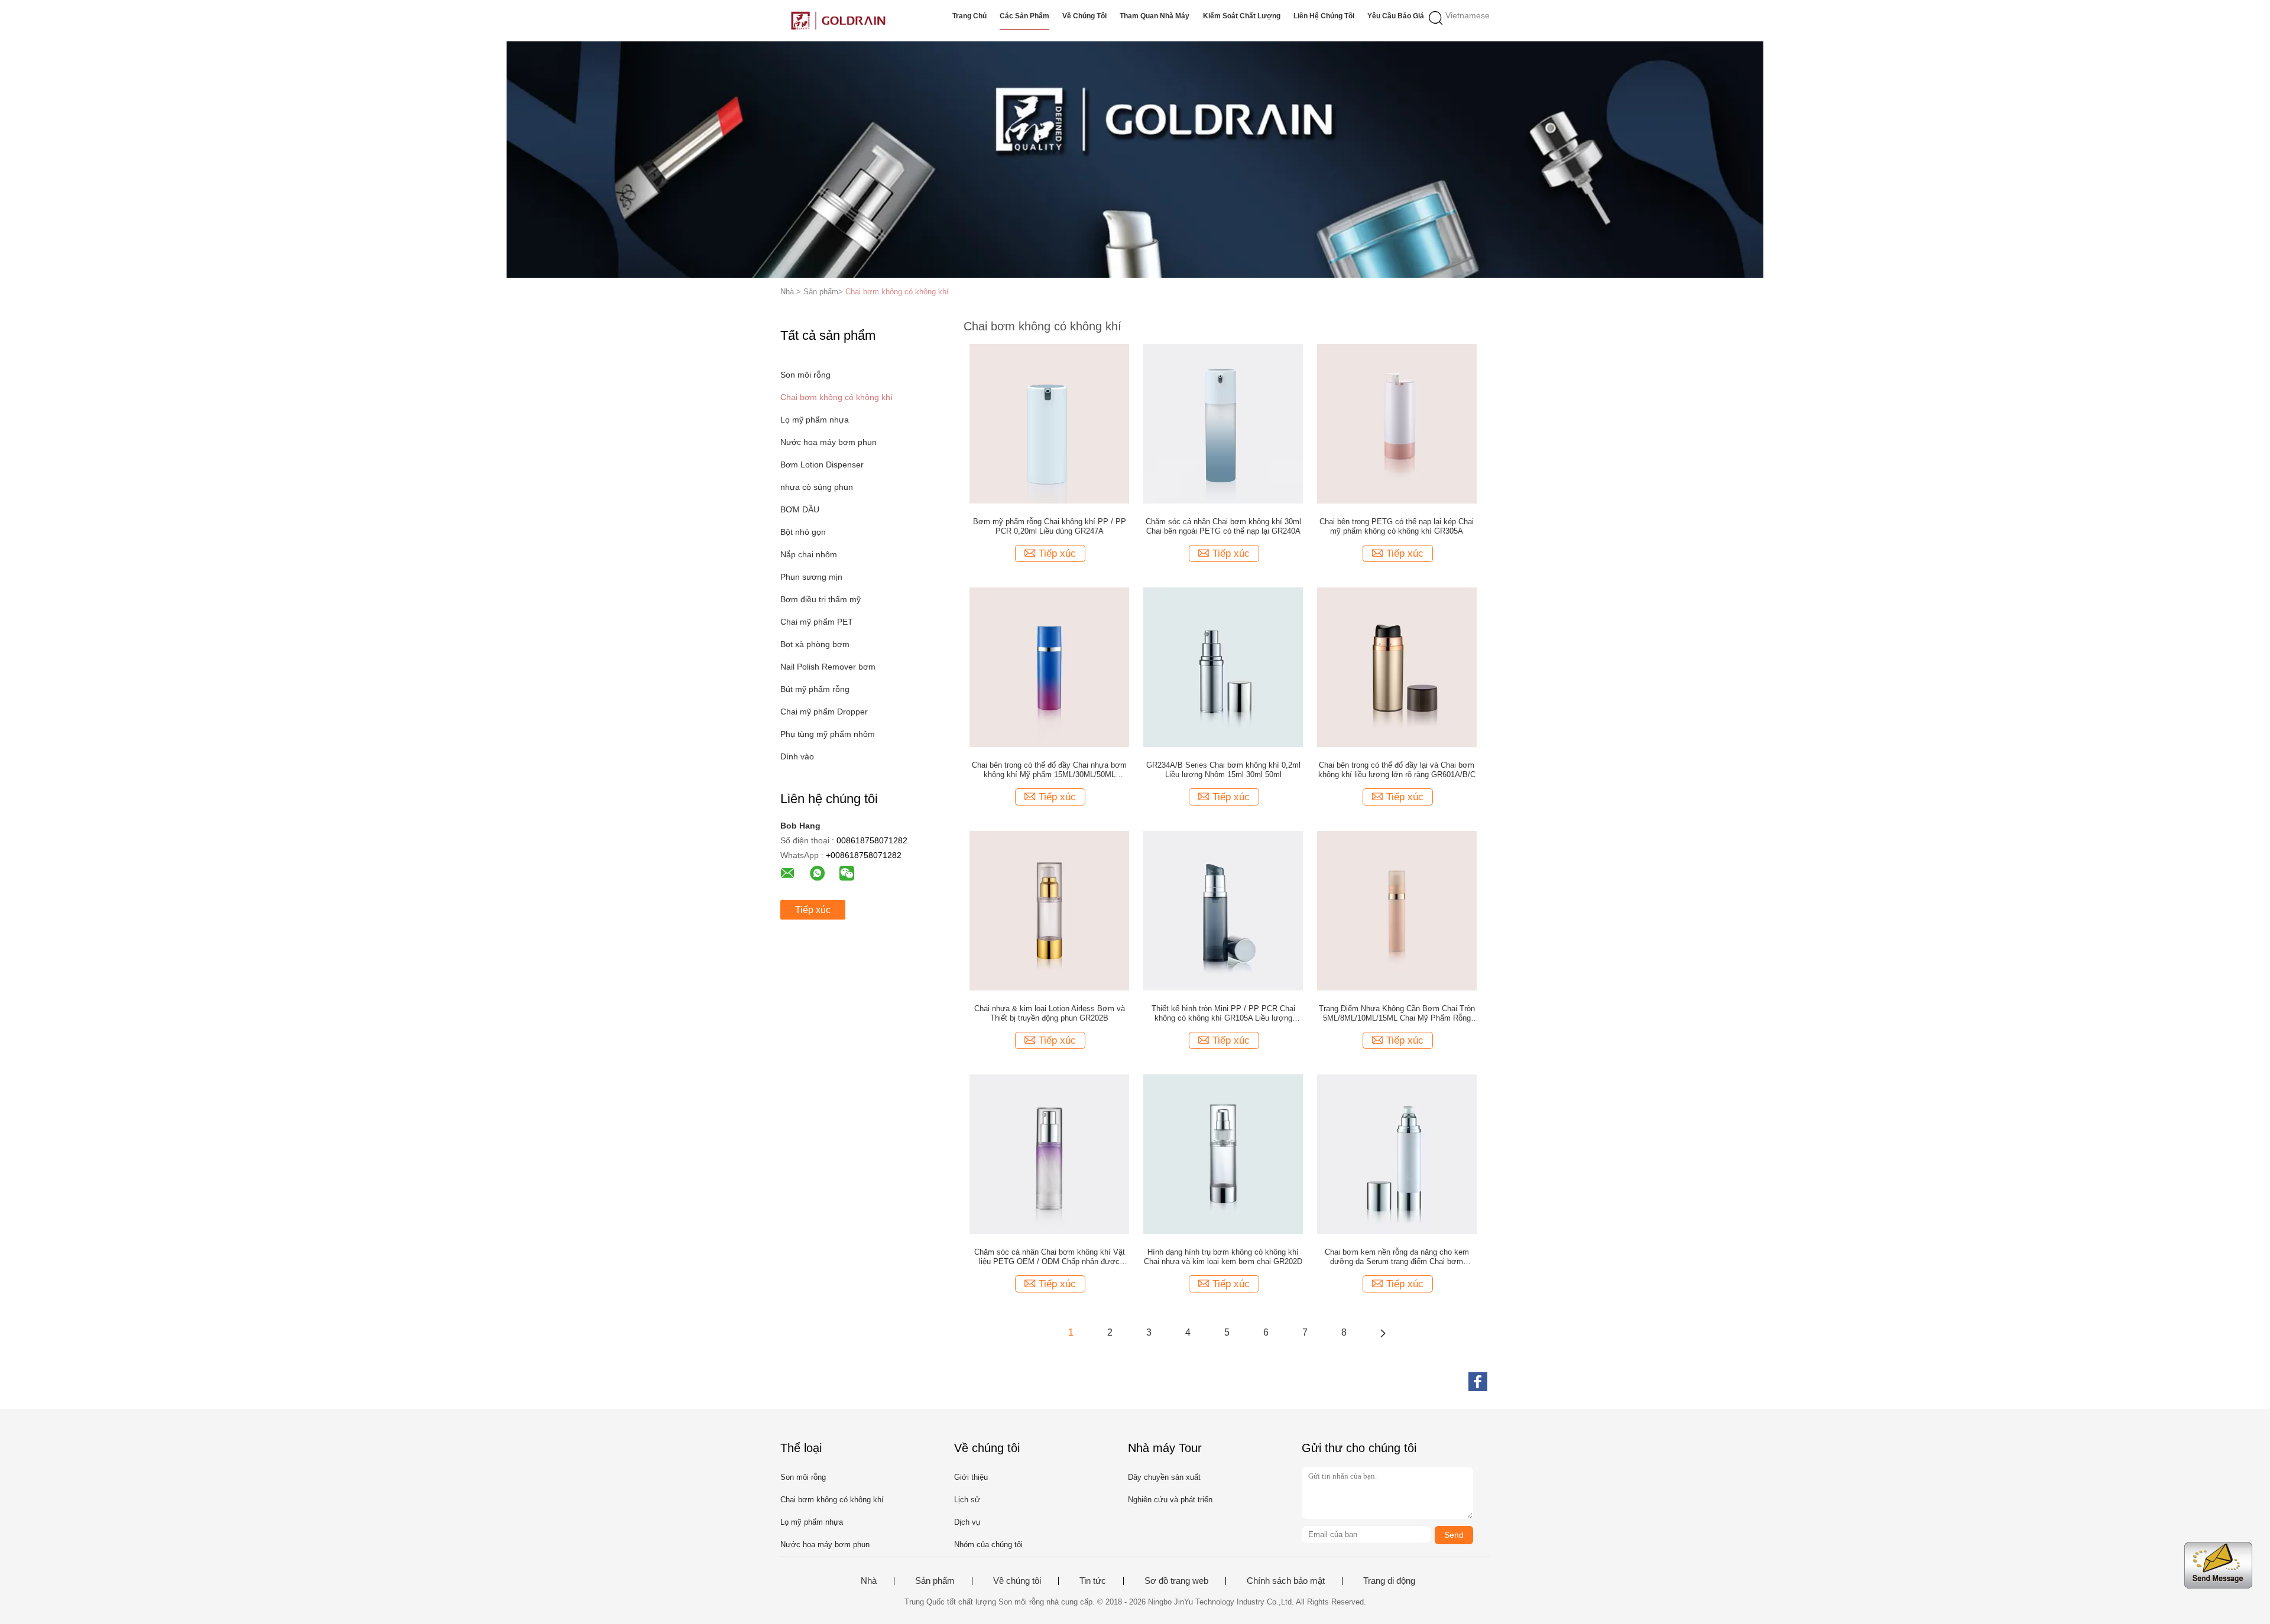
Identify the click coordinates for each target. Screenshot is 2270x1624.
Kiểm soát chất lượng (1242, 16)
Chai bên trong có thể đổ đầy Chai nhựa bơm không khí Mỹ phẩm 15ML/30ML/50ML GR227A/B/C (1049, 770)
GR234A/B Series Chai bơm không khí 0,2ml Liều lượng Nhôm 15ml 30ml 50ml (1223, 770)
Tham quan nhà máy (1155, 16)
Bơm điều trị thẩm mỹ (821, 599)
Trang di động (1389, 1581)
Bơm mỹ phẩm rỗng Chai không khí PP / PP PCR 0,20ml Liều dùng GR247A (1050, 526)
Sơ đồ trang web (1176, 1581)
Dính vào (797, 756)
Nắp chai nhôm (809, 554)
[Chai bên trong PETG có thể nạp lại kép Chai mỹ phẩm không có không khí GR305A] (1397, 423)
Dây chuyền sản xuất (1164, 1477)
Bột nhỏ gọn (803, 532)
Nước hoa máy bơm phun (828, 442)
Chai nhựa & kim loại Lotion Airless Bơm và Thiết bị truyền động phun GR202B (1050, 1013)
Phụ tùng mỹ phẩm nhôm (828, 734)
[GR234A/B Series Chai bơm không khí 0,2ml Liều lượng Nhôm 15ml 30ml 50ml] (1223, 667)
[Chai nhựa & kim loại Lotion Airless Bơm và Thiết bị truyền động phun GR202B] (1049, 910)
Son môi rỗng (805, 375)
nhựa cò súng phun (817, 487)
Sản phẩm (935, 1581)
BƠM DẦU (800, 509)
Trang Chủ (969, 16)
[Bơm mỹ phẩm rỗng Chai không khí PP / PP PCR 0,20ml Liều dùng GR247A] (1049, 423)
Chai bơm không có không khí (897, 292)
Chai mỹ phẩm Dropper (824, 712)
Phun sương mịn (811, 577)
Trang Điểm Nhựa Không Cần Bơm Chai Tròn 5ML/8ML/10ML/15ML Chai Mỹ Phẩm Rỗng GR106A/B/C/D (1397, 1014)
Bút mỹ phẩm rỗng (815, 689)
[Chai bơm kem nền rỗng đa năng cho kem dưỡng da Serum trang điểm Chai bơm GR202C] (1397, 1154)
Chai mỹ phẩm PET (817, 622)
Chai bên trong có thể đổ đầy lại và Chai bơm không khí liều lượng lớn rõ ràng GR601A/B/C (1397, 770)
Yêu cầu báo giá (1396, 16)
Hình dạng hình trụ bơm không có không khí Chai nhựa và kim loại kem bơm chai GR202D (1223, 1257)
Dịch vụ (967, 1522)
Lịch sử (967, 1500)
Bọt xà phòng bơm (815, 644)
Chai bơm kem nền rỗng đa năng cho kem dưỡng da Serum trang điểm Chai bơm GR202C (1397, 1257)
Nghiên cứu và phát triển (1170, 1500)
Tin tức (1093, 1581)
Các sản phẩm (1024, 16)
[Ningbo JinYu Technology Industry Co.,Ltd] (838, 21)
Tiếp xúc (813, 910)
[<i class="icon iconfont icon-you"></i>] (1383, 1333)
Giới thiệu (971, 1477)
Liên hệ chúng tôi (1324, 16)
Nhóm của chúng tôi (988, 1545)
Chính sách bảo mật (1286, 1581)
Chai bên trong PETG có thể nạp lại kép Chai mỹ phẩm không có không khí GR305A (1397, 526)
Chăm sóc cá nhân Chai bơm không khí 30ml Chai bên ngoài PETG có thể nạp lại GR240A (1223, 526)
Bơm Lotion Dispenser (822, 465)
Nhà (869, 1581)
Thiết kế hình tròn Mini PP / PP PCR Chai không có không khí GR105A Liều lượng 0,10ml (1223, 1014)
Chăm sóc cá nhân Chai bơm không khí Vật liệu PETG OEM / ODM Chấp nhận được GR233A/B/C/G (1050, 1257)
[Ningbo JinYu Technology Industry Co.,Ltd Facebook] (1478, 1382)
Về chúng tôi (1084, 16)
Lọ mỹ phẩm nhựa (815, 420)
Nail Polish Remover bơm (828, 667)
